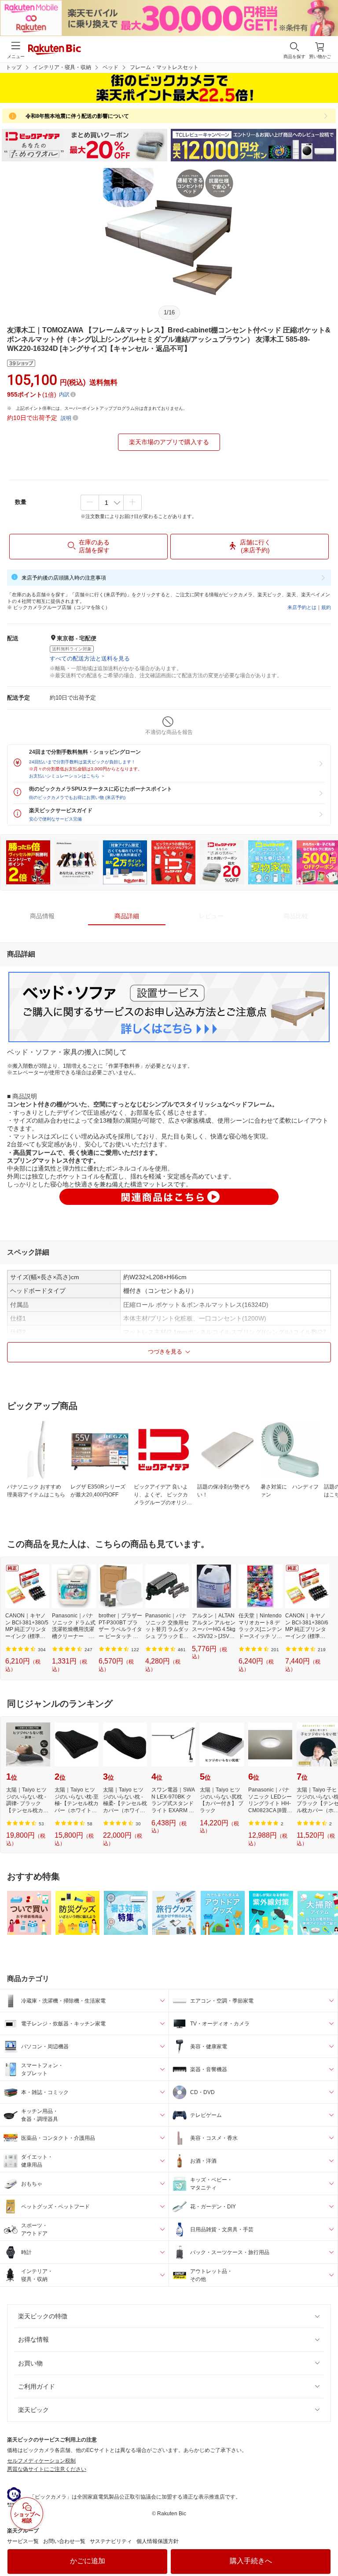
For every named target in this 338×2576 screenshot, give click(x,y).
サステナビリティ (111, 2541)
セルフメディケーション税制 (41, 2461)
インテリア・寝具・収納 (62, 67)
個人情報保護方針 (158, 2541)
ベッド (110, 67)
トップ (14, 67)
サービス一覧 (23, 2541)
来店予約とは (302, 607)
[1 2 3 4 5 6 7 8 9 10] (111, 503)
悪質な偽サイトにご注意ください (47, 2469)
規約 (326, 607)
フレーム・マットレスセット (164, 67)
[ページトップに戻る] (325, 2547)
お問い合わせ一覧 (64, 2541)
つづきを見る (165, 1352)
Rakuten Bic (55, 50)
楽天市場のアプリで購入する (169, 442)
